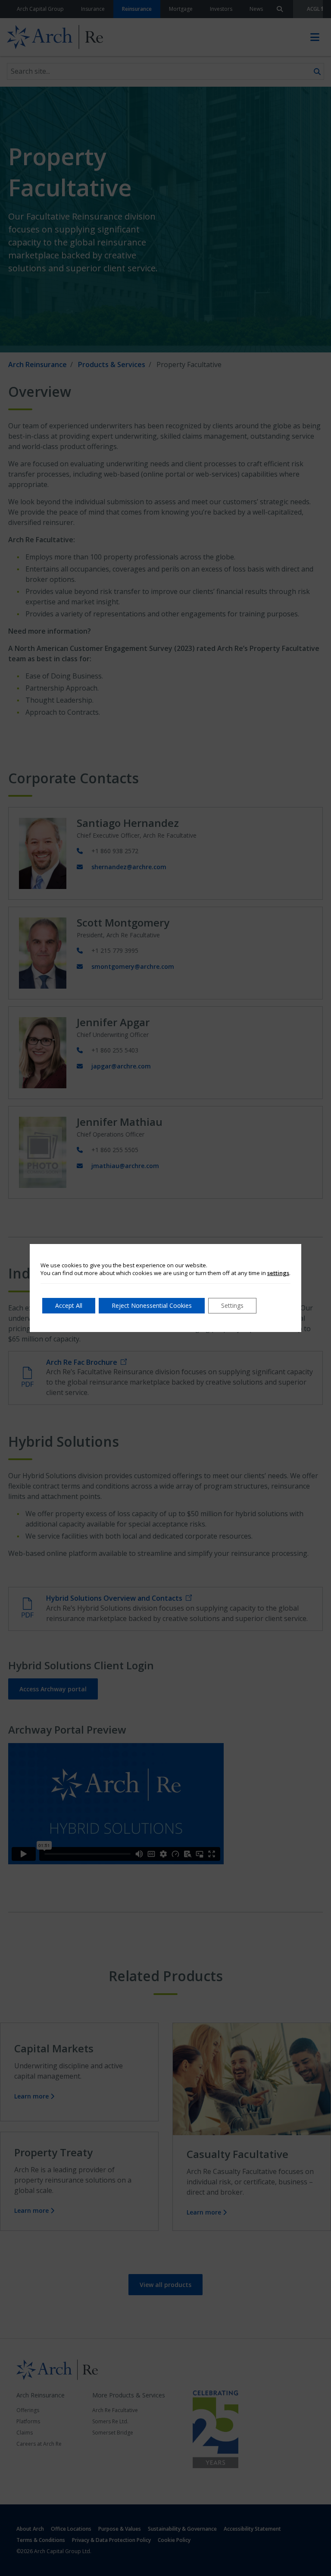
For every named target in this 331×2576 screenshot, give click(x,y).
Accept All (69, 1305)
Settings (232, 1305)
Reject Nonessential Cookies (152, 1305)
